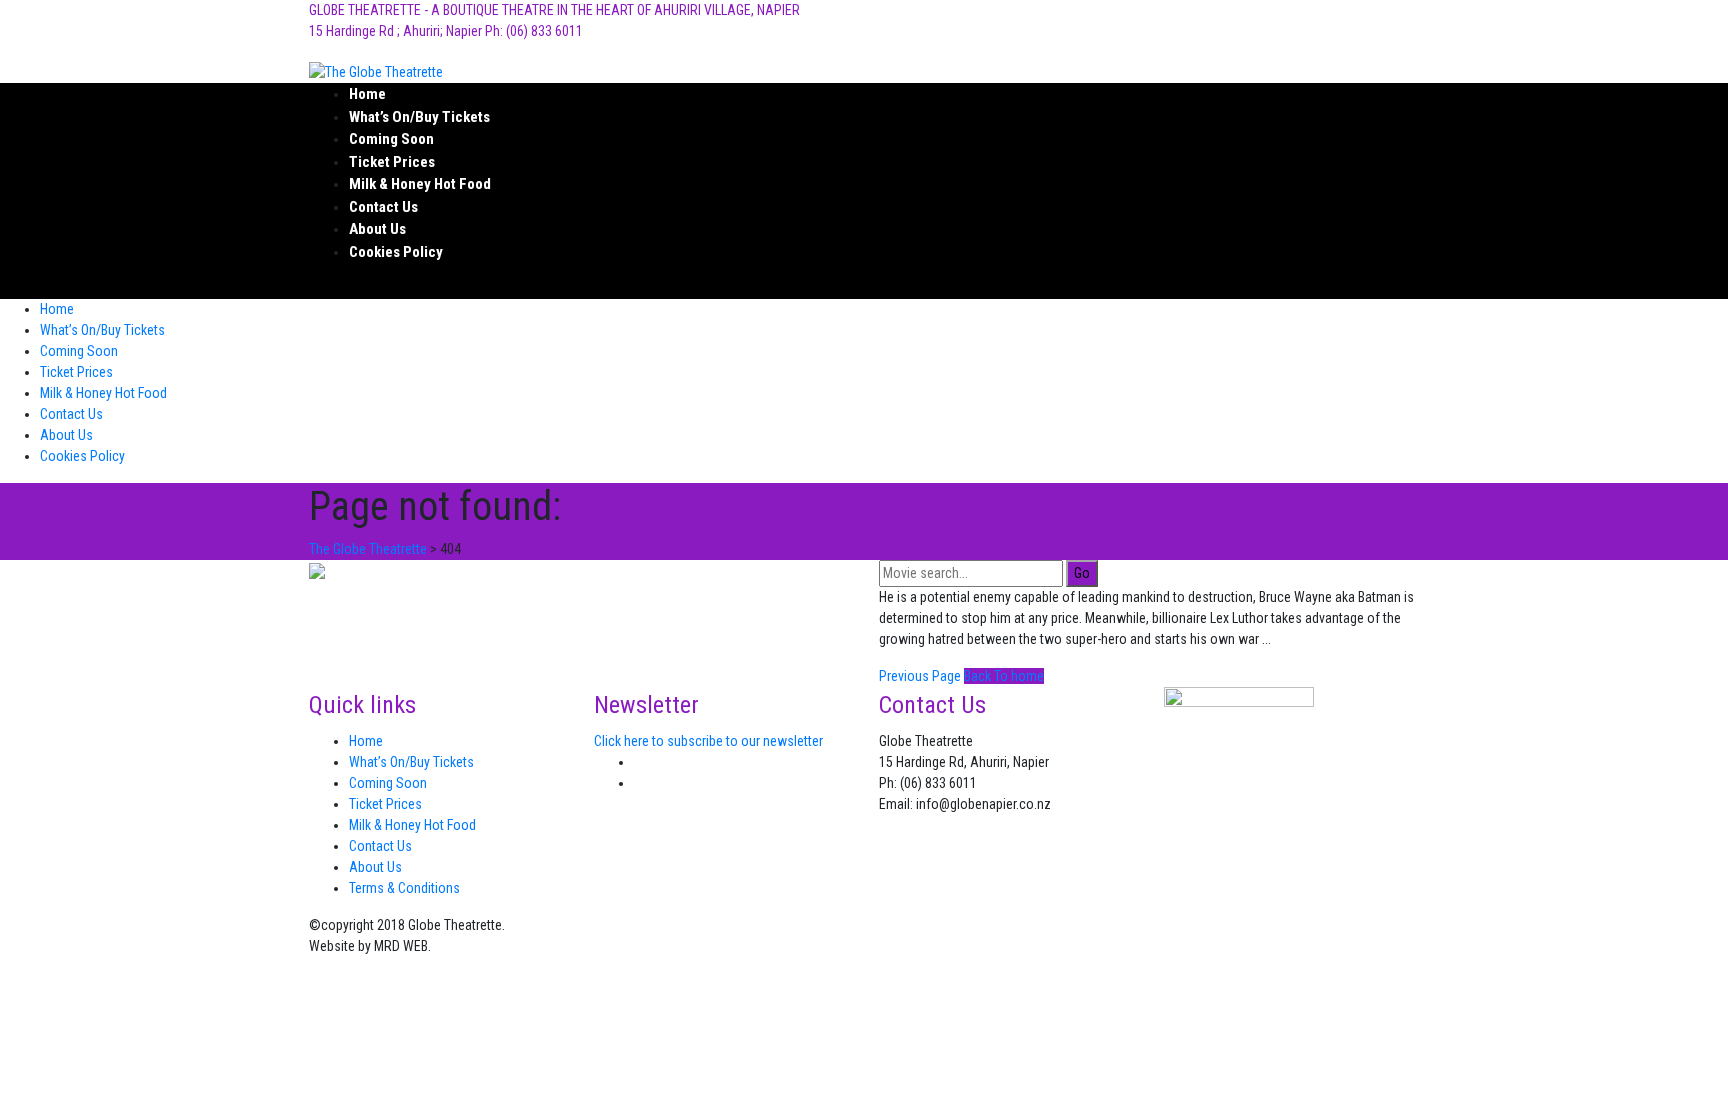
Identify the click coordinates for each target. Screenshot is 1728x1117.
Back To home (1004, 676)
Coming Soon (391, 139)
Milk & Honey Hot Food (420, 184)
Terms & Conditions (404, 888)
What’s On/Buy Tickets (419, 117)
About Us (377, 229)
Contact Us (383, 207)
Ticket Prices (392, 162)
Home (367, 94)
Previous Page (920, 676)
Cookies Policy (396, 252)
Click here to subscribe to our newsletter (708, 741)
